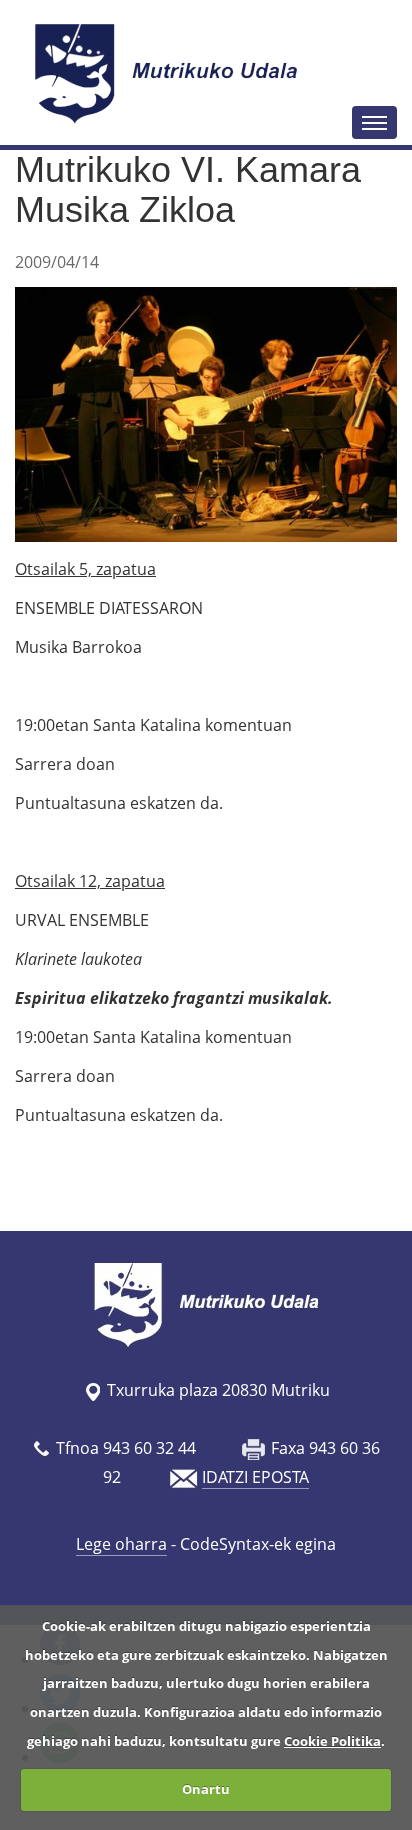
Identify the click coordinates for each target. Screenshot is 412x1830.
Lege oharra (121, 1544)
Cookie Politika (332, 1741)
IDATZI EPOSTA (255, 1477)
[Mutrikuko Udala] (169, 73)
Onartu (206, 1789)
